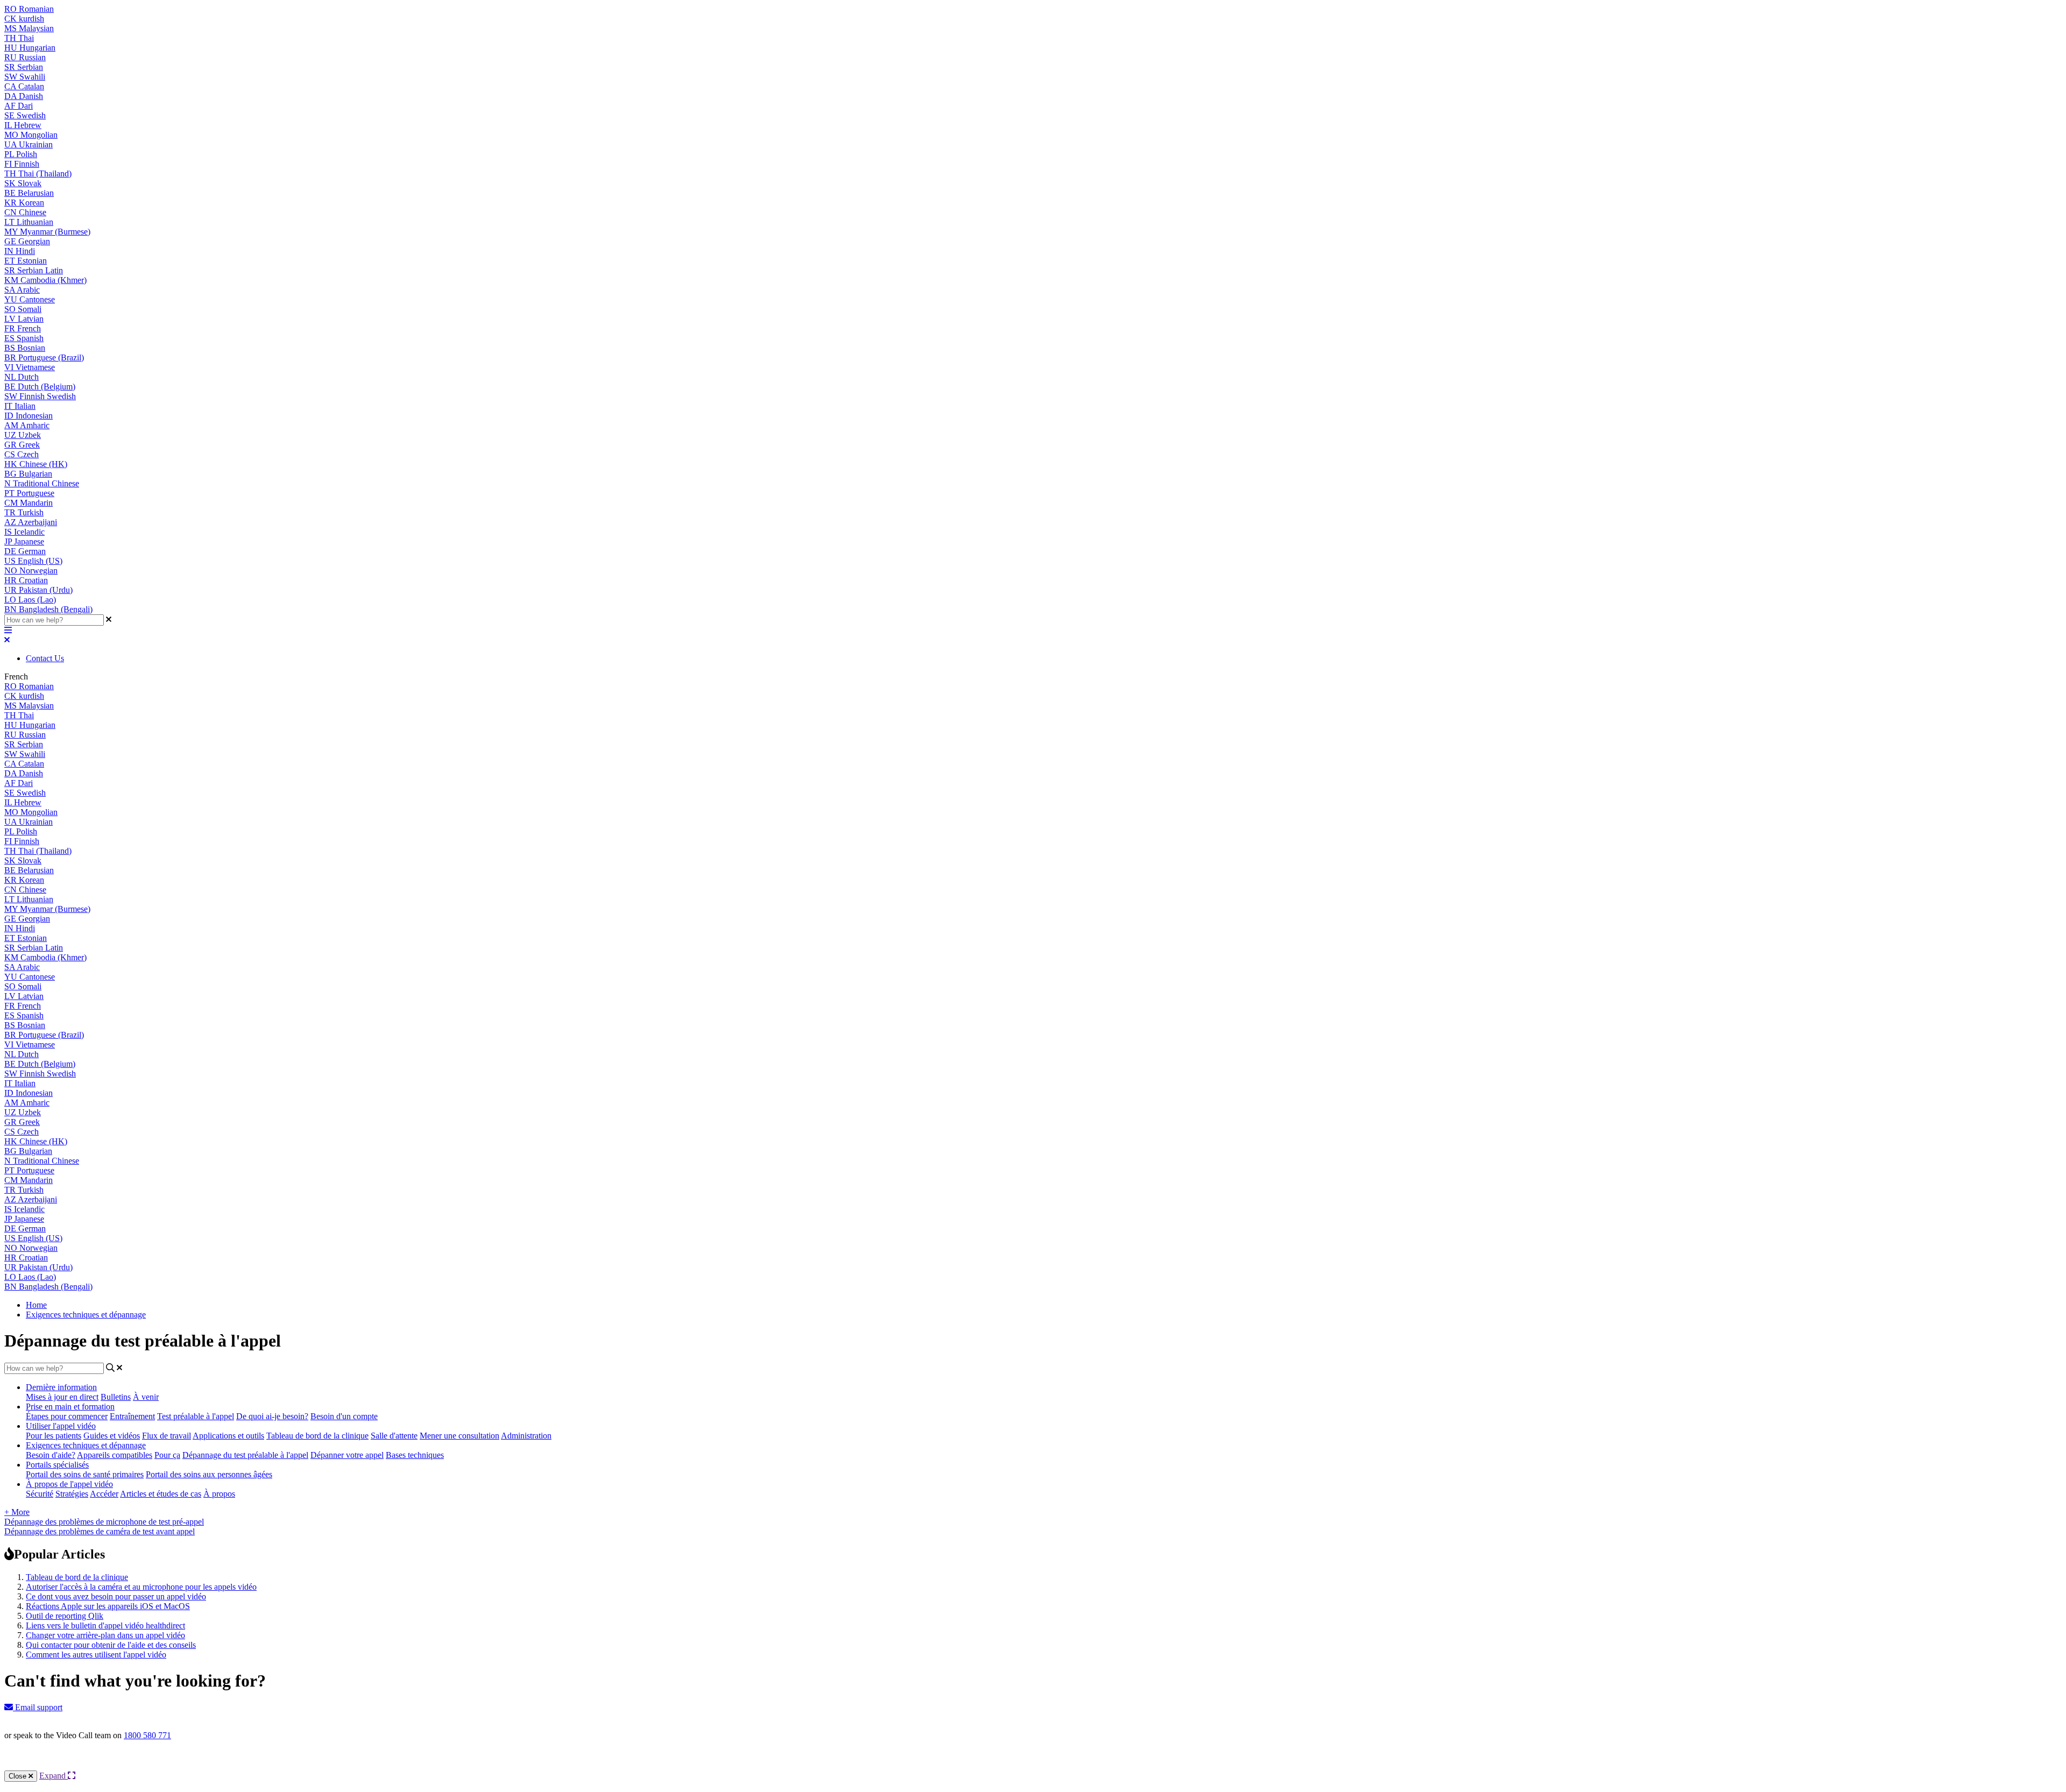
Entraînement (132, 1416)
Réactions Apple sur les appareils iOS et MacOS (108, 1606)
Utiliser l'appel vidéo (61, 1426)
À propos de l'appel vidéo (69, 1484)
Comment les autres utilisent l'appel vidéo (96, 1655)
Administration (526, 1436)
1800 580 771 (147, 1735)
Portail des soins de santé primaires (85, 1474)
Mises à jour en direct (62, 1397)
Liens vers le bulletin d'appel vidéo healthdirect (105, 1625)
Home (36, 1305)
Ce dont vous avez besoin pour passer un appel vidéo (116, 1596)
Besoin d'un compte (344, 1416)
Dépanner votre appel (347, 1455)
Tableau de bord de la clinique (317, 1436)
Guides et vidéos (112, 1436)
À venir (146, 1397)
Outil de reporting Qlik (65, 1616)
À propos (219, 1494)
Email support (38, 1707)
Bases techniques (415, 1455)
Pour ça (167, 1455)
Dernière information (61, 1387)
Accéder (104, 1494)
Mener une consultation (459, 1436)
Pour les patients (54, 1436)
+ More (17, 1512)
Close (19, 1776)
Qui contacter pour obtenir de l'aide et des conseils (111, 1645)
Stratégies (72, 1494)
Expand (54, 1776)
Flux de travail (167, 1436)
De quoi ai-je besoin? (272, 1416)
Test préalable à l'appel (196, 1416)
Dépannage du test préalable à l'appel (245, 1455)
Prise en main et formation (70, 1407)
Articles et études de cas (161, 1494)
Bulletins (116, 1397)
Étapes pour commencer (67, 1416)
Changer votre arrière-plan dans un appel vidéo (105, 1635)
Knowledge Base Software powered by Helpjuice (1033, 1764)
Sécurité (40, 1494)
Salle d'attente (394, 1436)
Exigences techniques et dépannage (86, 1315)
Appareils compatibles (115, 1455)
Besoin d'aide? (51, 1455)
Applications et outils (228, 1436)
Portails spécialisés (57, 1465)
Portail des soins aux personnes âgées (209, 1474)
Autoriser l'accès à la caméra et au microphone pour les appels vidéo (141, 1587)
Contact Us (45, 658)
